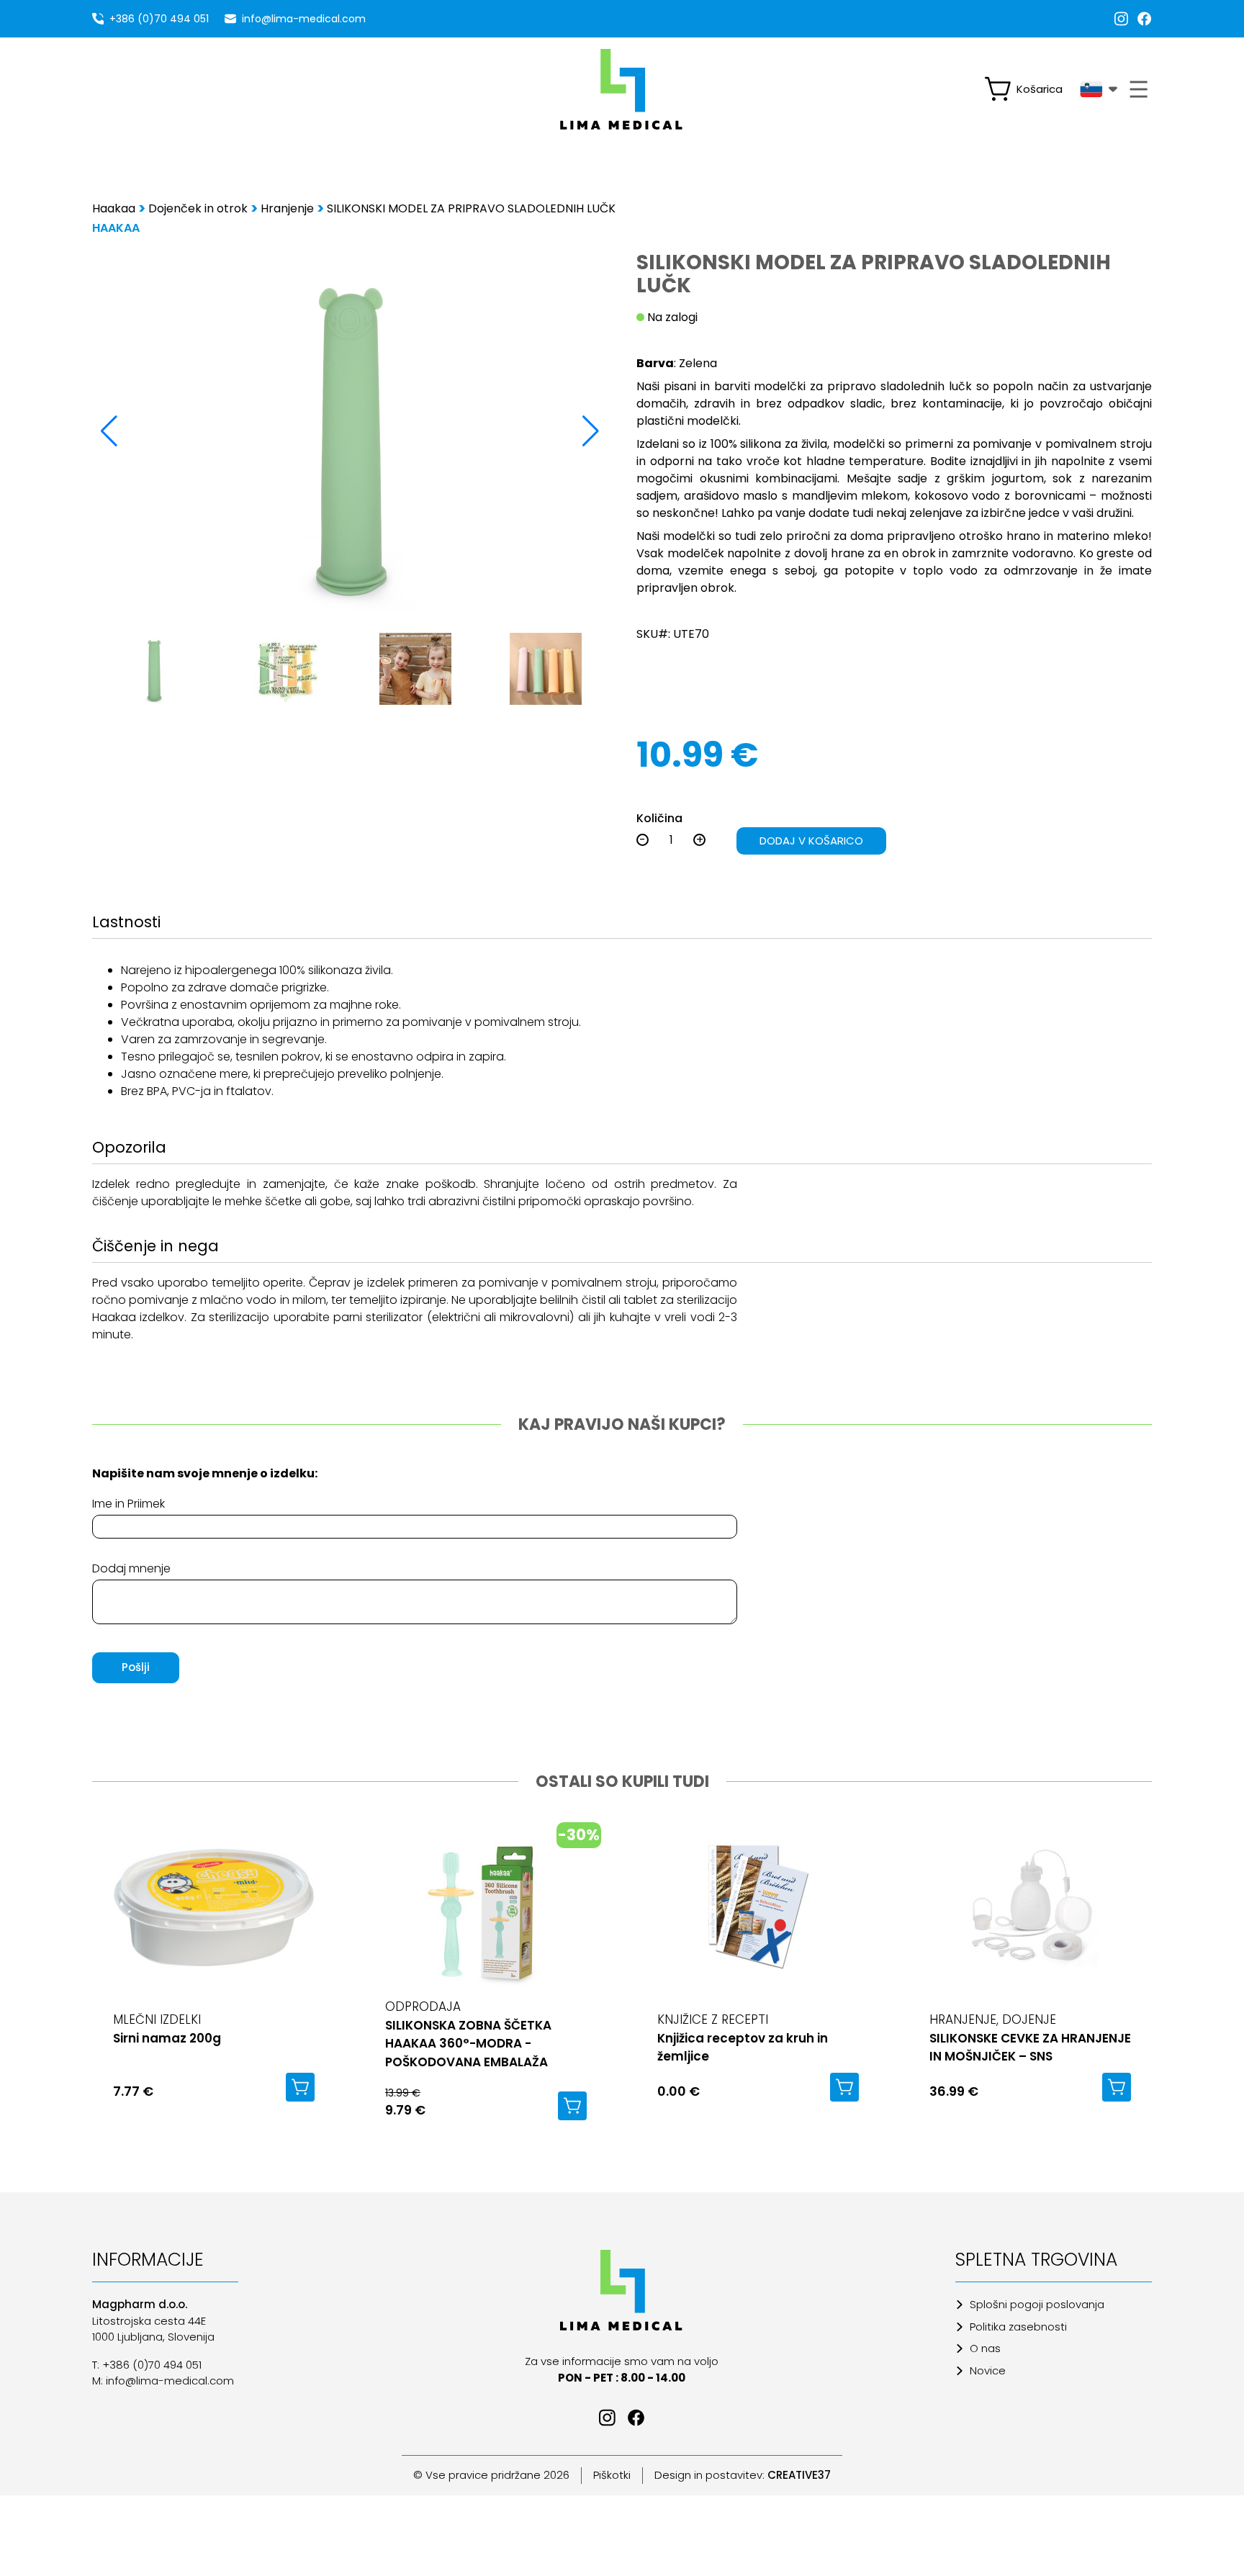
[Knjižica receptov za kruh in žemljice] (758, 1918)
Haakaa (114, 208)
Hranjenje (287, 208)
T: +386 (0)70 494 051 (147, 2365)
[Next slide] (591, 431)
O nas (985, 2348)
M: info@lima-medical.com (163, 2381)
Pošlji (136, 1667)
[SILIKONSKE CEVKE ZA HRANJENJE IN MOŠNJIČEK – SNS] (1030, 1918)
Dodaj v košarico (811, 841)
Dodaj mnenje (131, 1568)
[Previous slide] (109, 431)
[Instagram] (1122, 19)
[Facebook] (1145, 19)
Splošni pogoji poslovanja (1037, 2304)
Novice (988, 2370)
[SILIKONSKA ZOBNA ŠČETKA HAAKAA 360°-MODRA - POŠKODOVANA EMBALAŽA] (486, 1914)
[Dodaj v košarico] (300, 2087)
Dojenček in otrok (198, 208)
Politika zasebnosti (1018, 2327)
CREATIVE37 (799, 2475)
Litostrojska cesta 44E (149, 2321)
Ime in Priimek (129, 1504)
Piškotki (612, 2475)
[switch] (1029, 89)
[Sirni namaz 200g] (214, 1918)
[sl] (1099, 89)
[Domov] (622, 2290)
